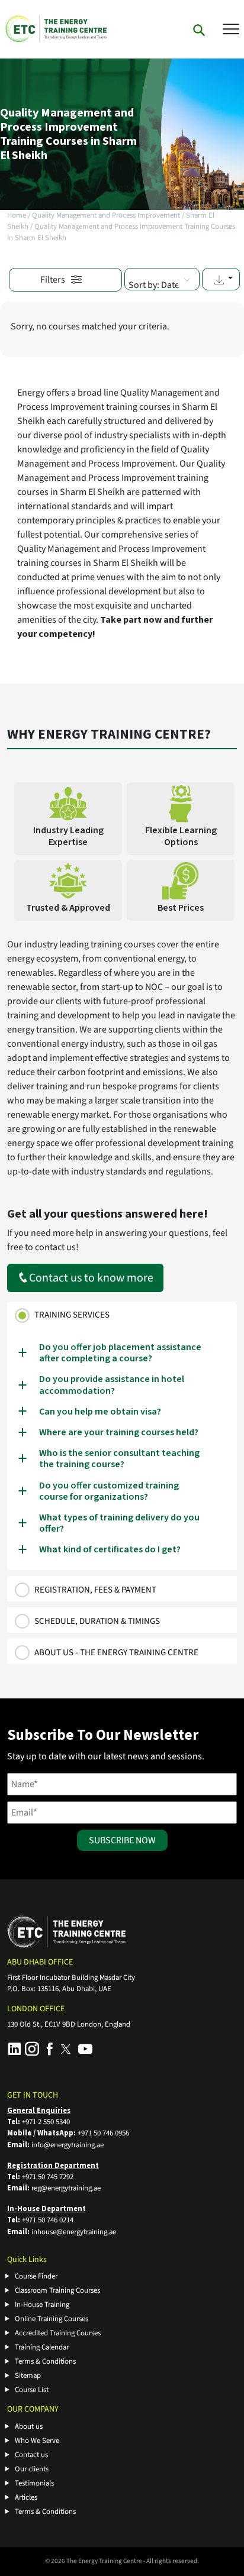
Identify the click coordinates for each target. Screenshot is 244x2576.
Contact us (31, 2455)
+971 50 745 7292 (48, 2177)
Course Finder (36, 2276)
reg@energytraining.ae (66, 2188)
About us (29, 2426)
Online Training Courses (52, 2319)
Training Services (72, 1315)
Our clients (32, 2469)
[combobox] (162, 279)
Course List (32, 2390)
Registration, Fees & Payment (95, 1590)
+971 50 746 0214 (48, 2220)
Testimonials (34, 2483)
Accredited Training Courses (58, 2333)
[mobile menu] (231, 28)
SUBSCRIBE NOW (122, 1840)
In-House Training (42, 2305)
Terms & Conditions (45, 2361)
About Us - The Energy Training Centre (116, 1653)
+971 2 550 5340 (46, 2122)
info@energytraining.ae (68, 2145)
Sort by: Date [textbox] (154, 285)
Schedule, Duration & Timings (97, 1621)
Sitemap (28, 2376)
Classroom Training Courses (57, 2290)
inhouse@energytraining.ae (74, 2232)
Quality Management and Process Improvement (106, 215)
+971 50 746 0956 (103, 2133)
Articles (26, 2497)
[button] (221, 279)
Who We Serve (37, 2441)
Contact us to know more (91, 1278)
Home (17, 215)
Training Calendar (42, 2347)
